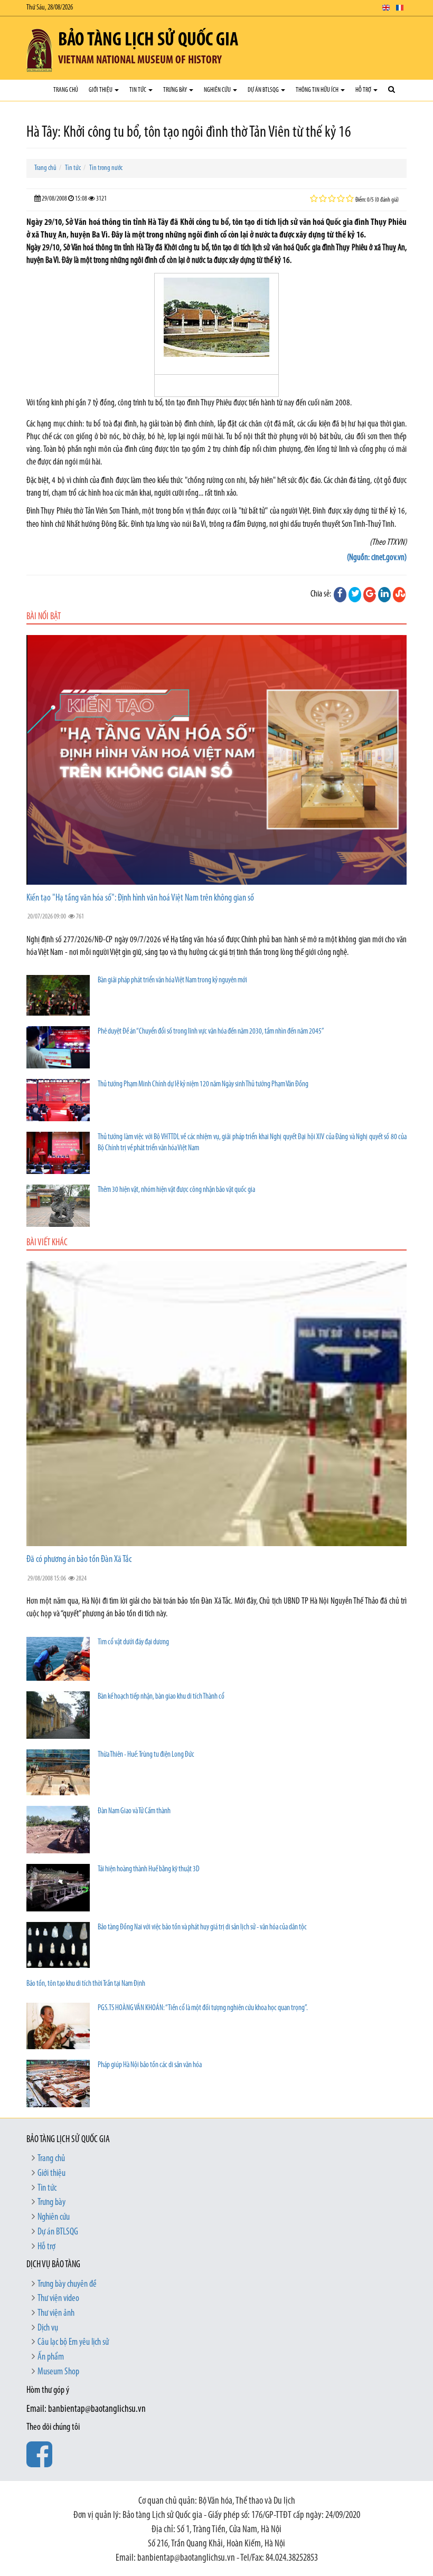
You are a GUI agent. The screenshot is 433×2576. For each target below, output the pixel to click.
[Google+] (370, 594)
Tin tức (138, 90)
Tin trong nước (106, 168)
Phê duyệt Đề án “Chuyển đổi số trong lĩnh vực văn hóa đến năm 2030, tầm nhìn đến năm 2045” (211, 1032)
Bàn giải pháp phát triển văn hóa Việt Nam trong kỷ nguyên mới (172, 981)
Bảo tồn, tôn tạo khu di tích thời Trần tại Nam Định (86, 1984)
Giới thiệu (101, 90)
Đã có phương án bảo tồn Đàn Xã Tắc (79, 1560)
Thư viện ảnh (56, 2314)
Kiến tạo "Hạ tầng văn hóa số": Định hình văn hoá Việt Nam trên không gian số (140, 898)
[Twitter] (355, 594)
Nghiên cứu (218, 90)
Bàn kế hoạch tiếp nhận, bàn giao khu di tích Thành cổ (161, 1697)
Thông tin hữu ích (318, 90)
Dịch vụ (48, 2328)
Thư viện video (58, 2299)
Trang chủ (66, 90)
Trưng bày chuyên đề (67, 2285)
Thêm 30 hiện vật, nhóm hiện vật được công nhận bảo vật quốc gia (176, 1190)
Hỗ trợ (364, 90)
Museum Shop (58, 2372)
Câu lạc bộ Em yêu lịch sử (73, 2343)
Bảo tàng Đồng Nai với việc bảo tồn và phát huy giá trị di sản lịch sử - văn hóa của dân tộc (202, 1928)
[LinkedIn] (384, 594)
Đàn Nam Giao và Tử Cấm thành (134, 1811)
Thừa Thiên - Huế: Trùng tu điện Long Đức (146, 1755)
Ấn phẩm (51, 2357)
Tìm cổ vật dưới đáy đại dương (133, 1642)
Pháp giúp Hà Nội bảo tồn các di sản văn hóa (150, 2065)
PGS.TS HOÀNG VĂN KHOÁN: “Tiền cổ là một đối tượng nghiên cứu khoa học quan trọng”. (203, 2008)
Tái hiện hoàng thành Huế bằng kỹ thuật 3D (149, 1869)
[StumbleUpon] (399, 594)
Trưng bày (176, 90)
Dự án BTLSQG (264, 90)
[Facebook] (340, 594)
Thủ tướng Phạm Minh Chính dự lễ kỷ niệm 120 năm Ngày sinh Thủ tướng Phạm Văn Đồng (203, 1085)
